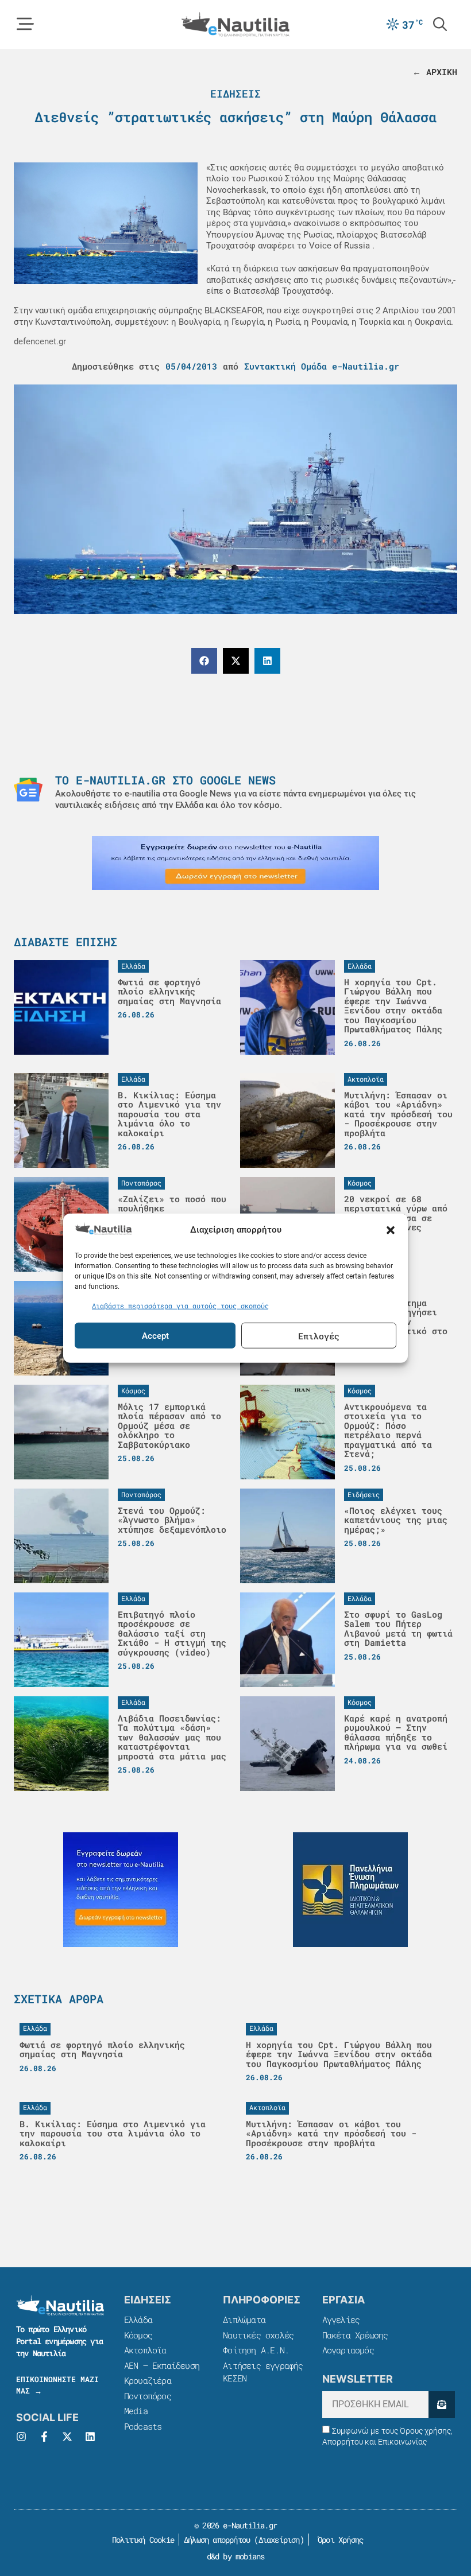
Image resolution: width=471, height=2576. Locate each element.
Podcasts (143, 2426)
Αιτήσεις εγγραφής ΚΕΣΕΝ (263, 2372)
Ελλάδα (138, 2319)
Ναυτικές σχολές (258, 2335)
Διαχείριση (279, 2540)
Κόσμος (138, 2335)
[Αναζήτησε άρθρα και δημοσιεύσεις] (440, 24)
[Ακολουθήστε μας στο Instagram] (21, 2437)
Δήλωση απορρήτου (217, 2540)
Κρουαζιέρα (148, 2380)
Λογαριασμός (348, 2350)
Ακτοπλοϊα (145, 2350)
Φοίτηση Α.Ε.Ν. (256, 2350)
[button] (391, 1230)
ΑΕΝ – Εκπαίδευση (162, 2365)
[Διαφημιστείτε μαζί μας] (235, 863)
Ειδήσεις (235, 94)
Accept (155, 1335)
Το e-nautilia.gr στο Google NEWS (165, 780)
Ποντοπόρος (148, 2396)
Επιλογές (319, 1335)
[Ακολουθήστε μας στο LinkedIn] (90, 2437)
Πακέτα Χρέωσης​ (355, 2335)
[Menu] (25, 24)
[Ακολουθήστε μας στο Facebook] (44, 2437)
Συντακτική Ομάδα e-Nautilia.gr (322, 366)
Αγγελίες (341, 2319)
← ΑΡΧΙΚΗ (435, 72)
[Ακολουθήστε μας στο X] (67, 2437)
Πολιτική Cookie (141, 2540)
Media (136, 2411)
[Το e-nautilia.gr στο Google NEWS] (28, 790)
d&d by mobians (236, 2556)
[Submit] (442, 2405)
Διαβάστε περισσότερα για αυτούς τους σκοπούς (180, 1305)
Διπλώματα (244, 2319)
